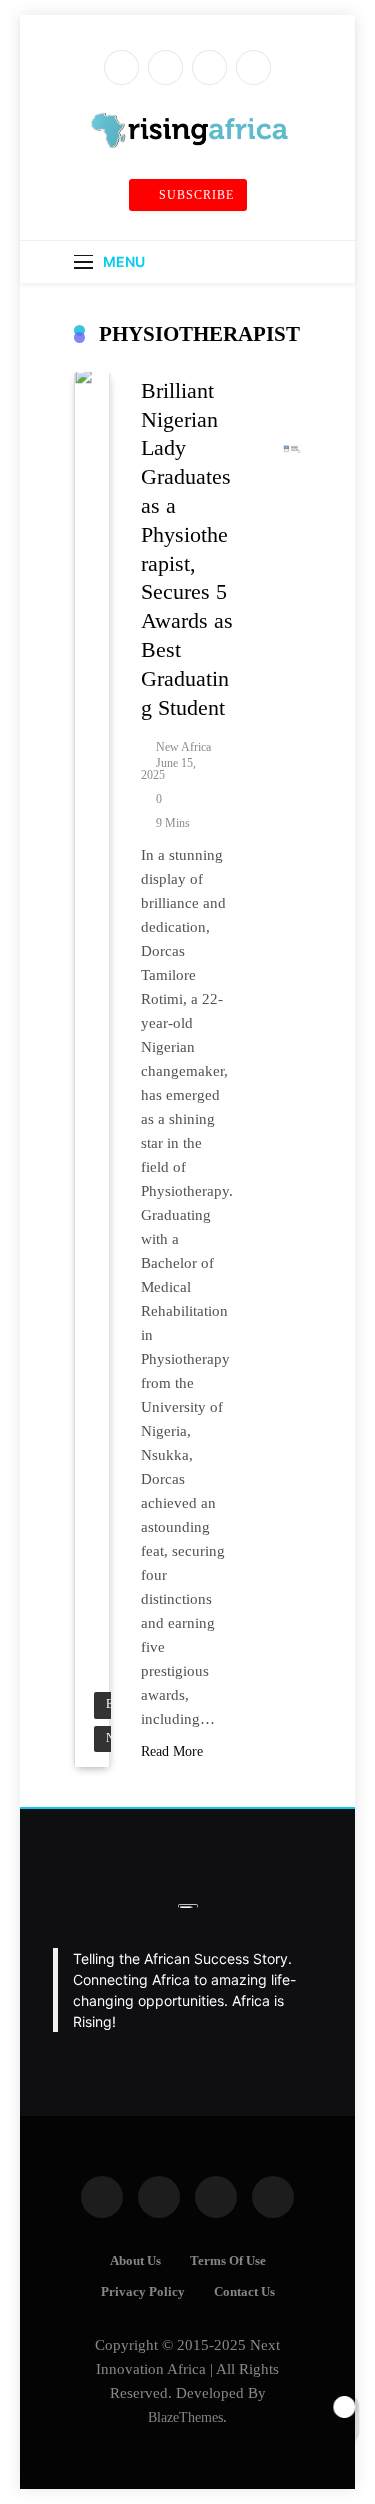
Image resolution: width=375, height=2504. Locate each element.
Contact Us (244, 2292)
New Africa (183, 747)
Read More (172, 1751)
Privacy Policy (143, 2292)
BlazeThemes (185, 2417)
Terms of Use (228, 2261)
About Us (135, 2261)
